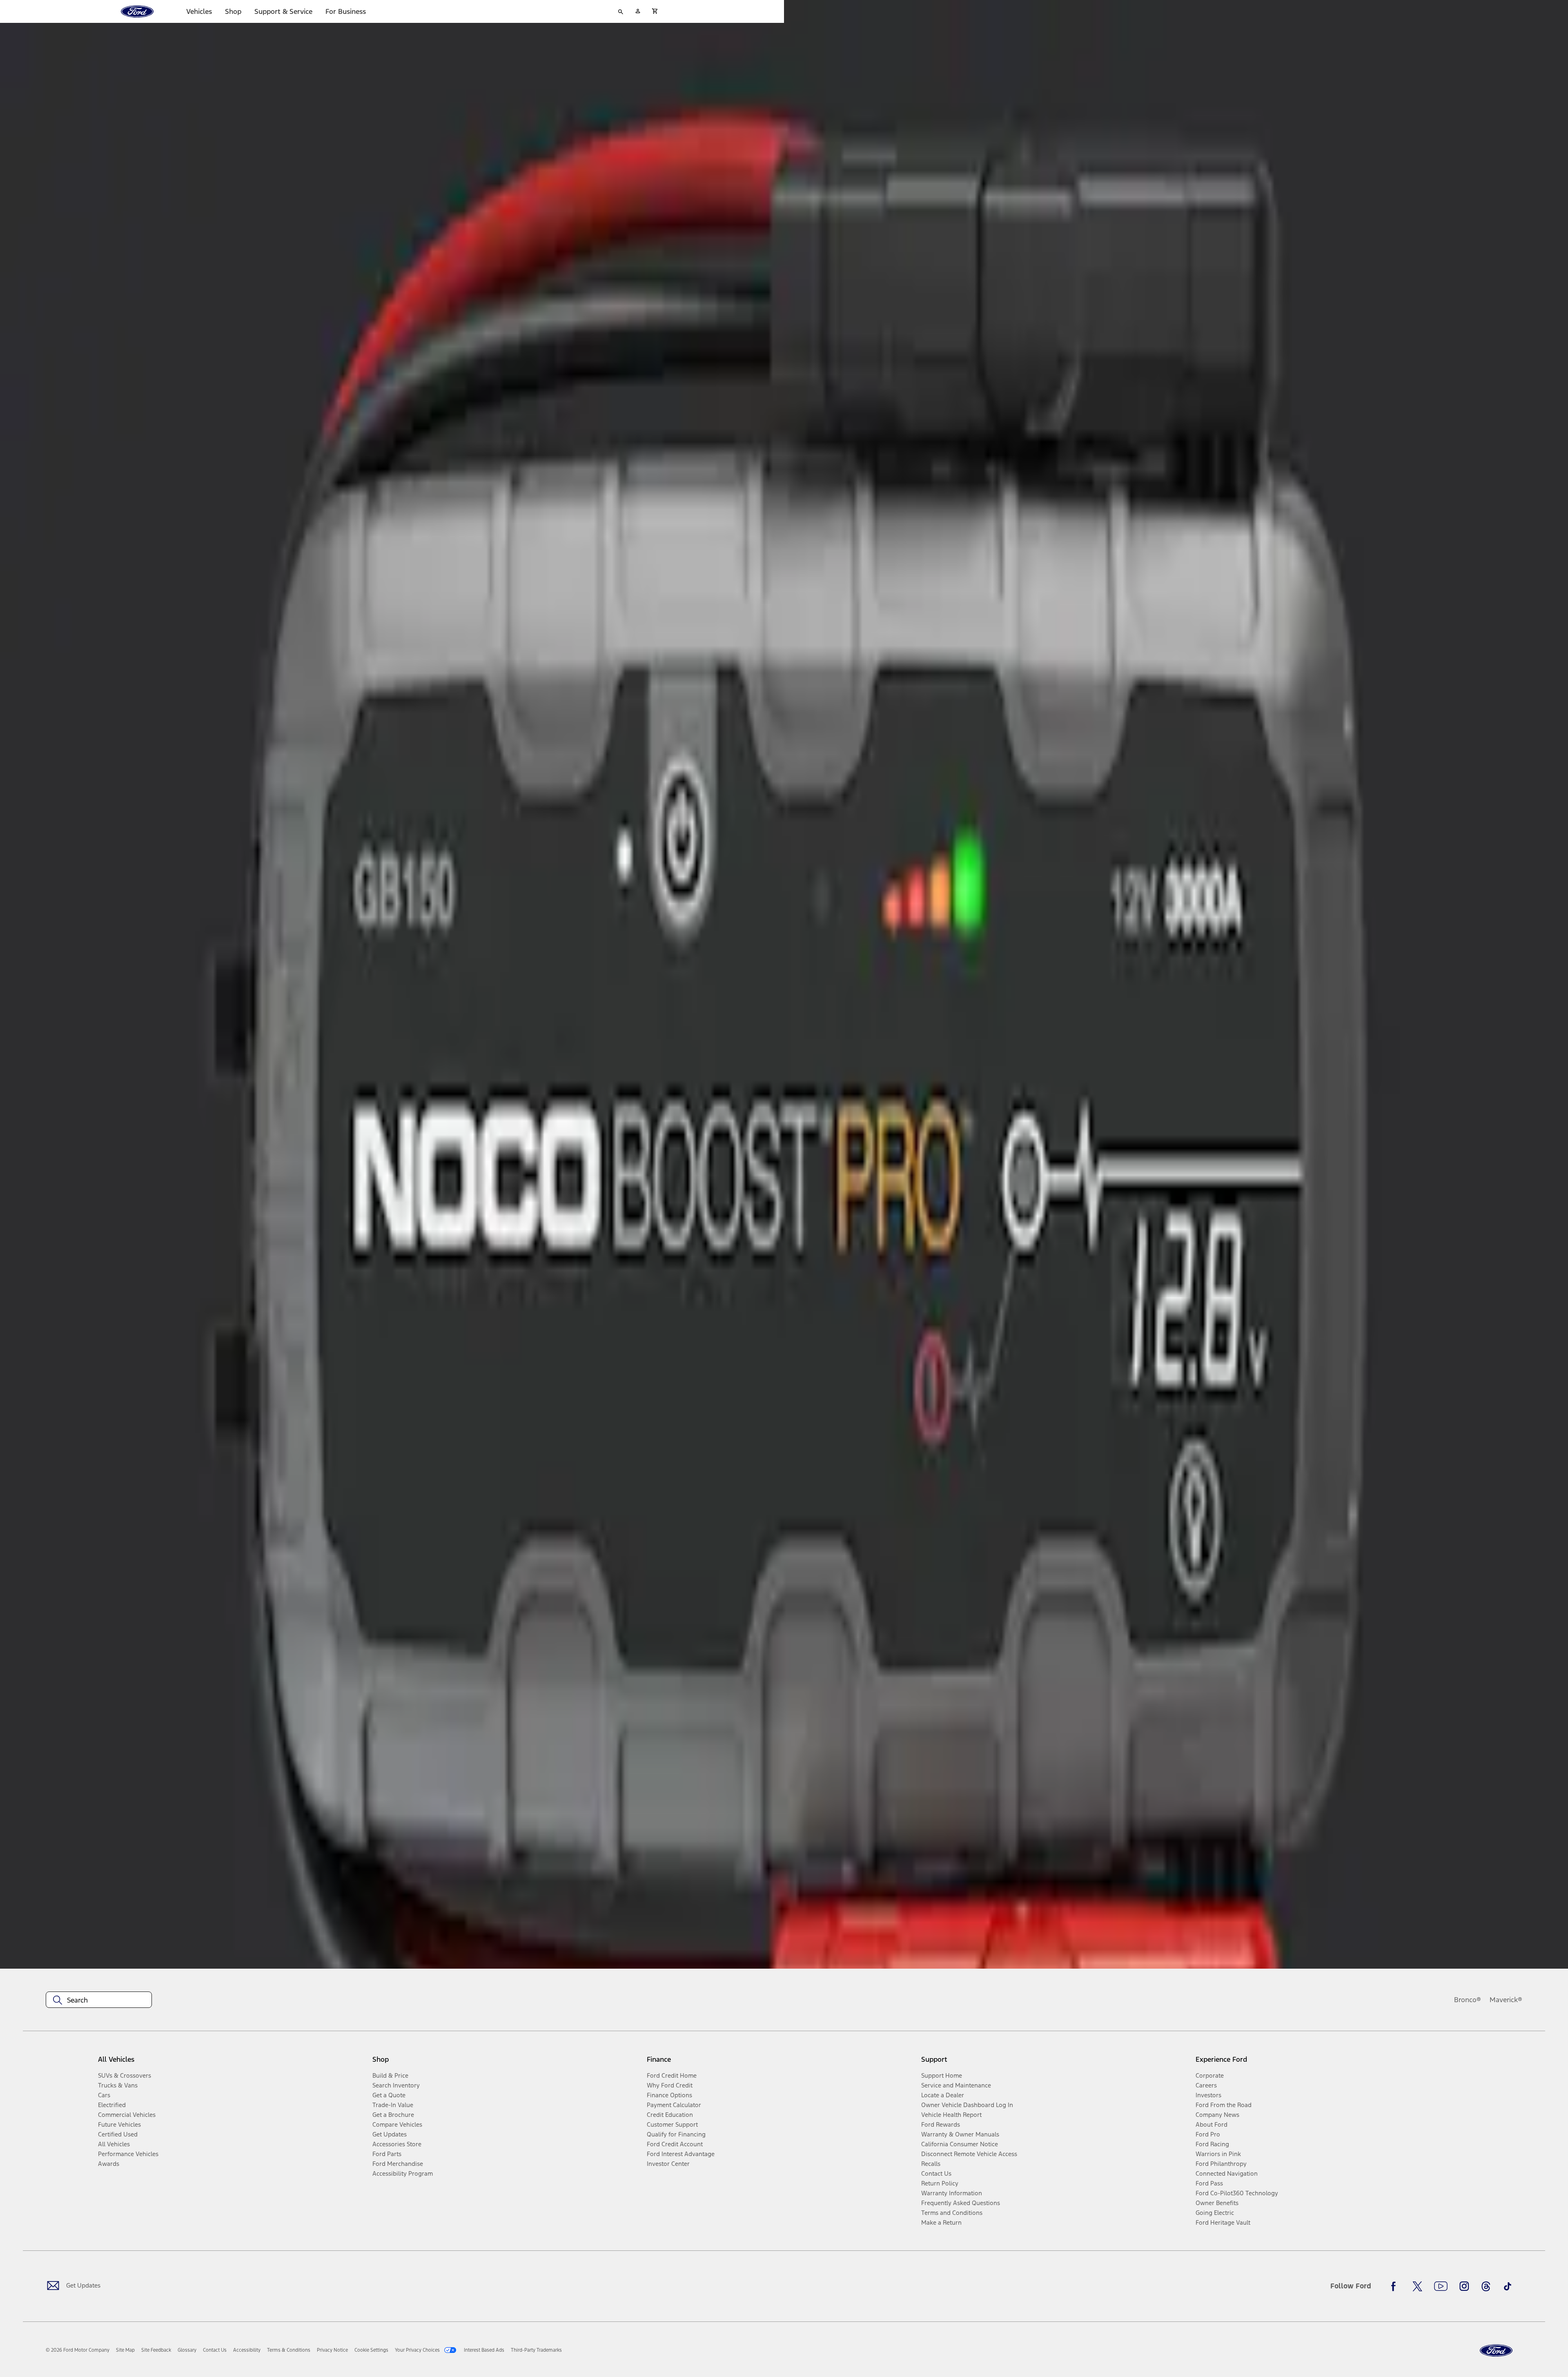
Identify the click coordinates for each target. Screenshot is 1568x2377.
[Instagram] (1464, 2286)
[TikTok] (1508, 2286)
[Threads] (1486, 2286)
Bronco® (1468, 2000)
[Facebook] (1396, 2286)
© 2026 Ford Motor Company (78, 2350)
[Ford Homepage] (1496, 2351)
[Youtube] (1441, 2286)
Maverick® (1506, 2000)
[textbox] (99, 2000)
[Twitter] (1417, 2286)
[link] (125, 2350)
